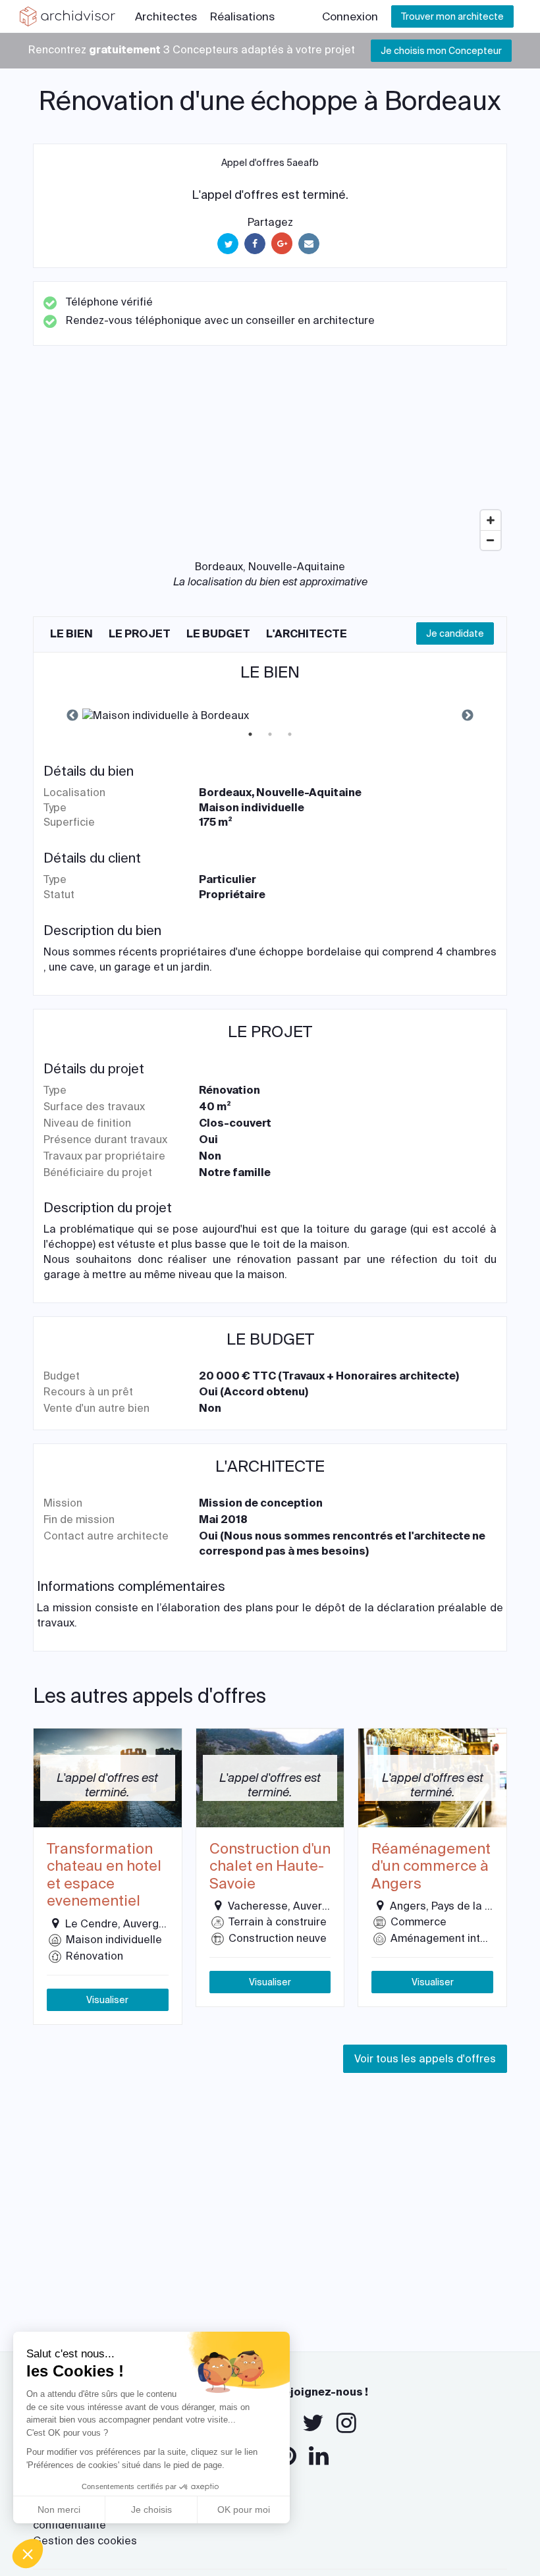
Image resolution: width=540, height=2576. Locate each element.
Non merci (59, 2509)
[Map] (270, 458)
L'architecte (307, 634)
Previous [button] (72, 716)
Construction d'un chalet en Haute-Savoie (270, 1866)
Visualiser (107, 2000)
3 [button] (290, 734)
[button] (28, 2554)
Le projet (140, 634)
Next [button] (468, 716)
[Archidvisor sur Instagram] (346, 2423)
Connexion (350, 16)
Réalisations (242, 16)
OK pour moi (244, 2509)
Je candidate (455, 633)
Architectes (166, 16)
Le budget (218, 634)
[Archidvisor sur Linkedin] (319, 2456)
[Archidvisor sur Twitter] (313, 2423)
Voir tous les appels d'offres (425, 2059)
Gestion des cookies (85, 2541)
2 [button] (270, 734)
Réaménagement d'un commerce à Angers (431, 1866)
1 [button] (250, 734)
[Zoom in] (491, 520)
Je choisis (151, 2509)
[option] (270, 716)
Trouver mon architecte (452, 16)
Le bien (71, 634)
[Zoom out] (491, 540)
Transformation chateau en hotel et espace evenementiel (104, 1875)
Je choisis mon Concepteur (441, 51)
